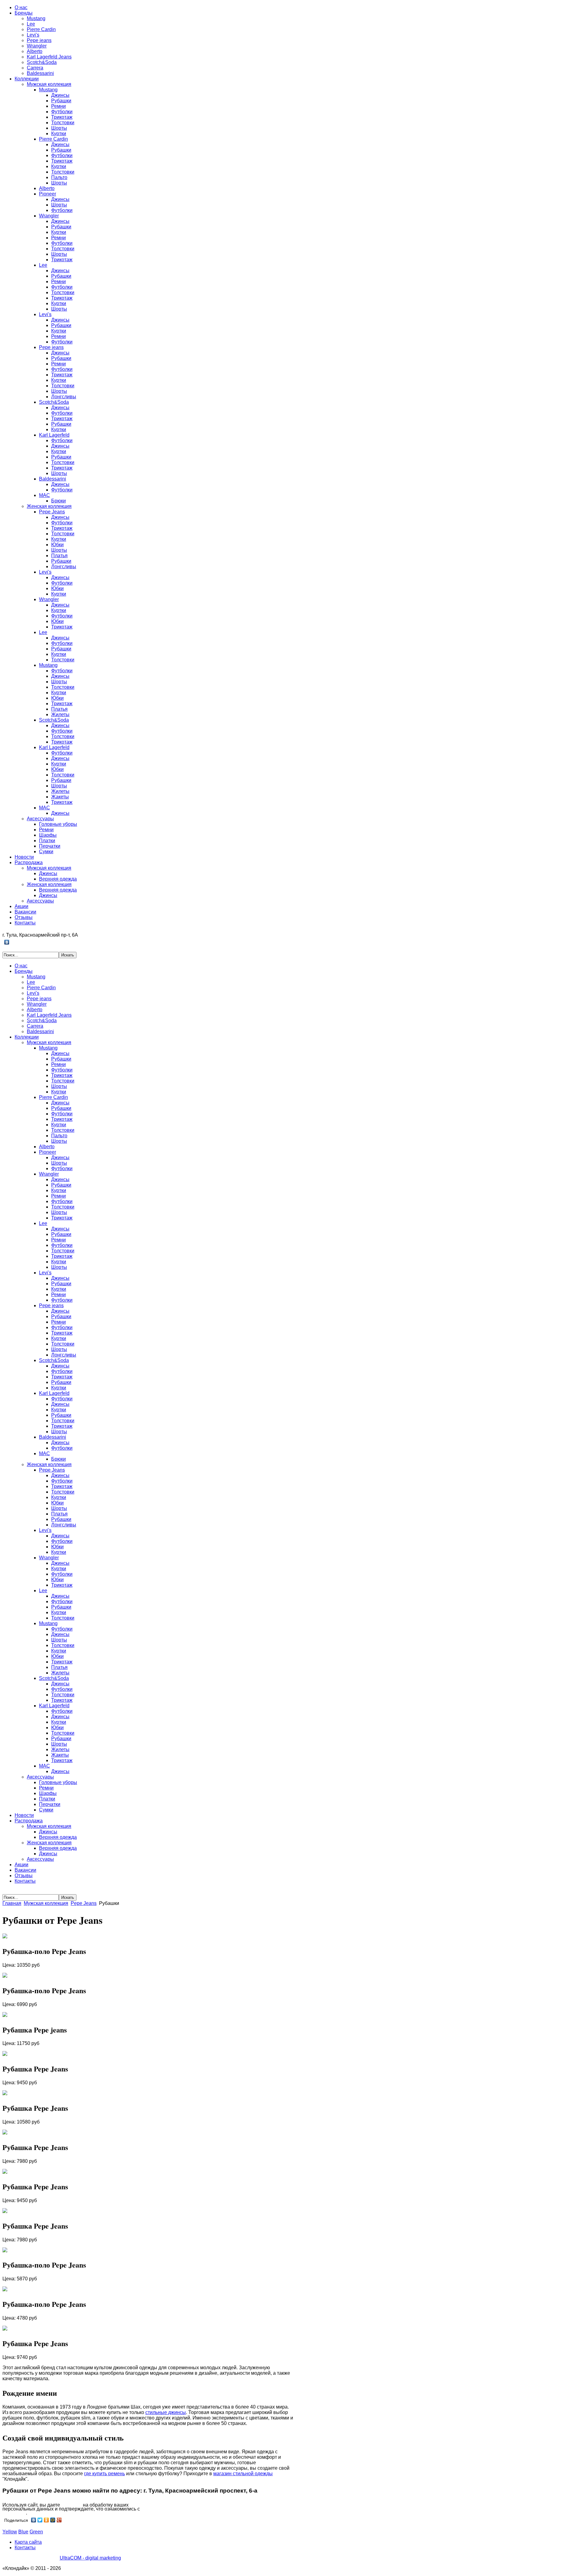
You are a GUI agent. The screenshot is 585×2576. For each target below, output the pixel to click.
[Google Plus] (59, 2520)
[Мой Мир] (53, 2520)
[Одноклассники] (46, 2520)
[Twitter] (40, 2520)
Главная (12, 1903)
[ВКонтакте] (7, 942)
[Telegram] (13, 942)
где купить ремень (105, 2474)
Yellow (10, 2532)
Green (36, 2532)
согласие (71, 2505)
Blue (23, 2532)
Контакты (25, 2548)
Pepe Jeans (84, 1903)
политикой (14, 2513)
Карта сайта (28, 2542)
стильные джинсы (166, 2412)
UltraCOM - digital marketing (90, 2558)
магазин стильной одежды (243, 2474)
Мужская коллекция (46, 1903)
